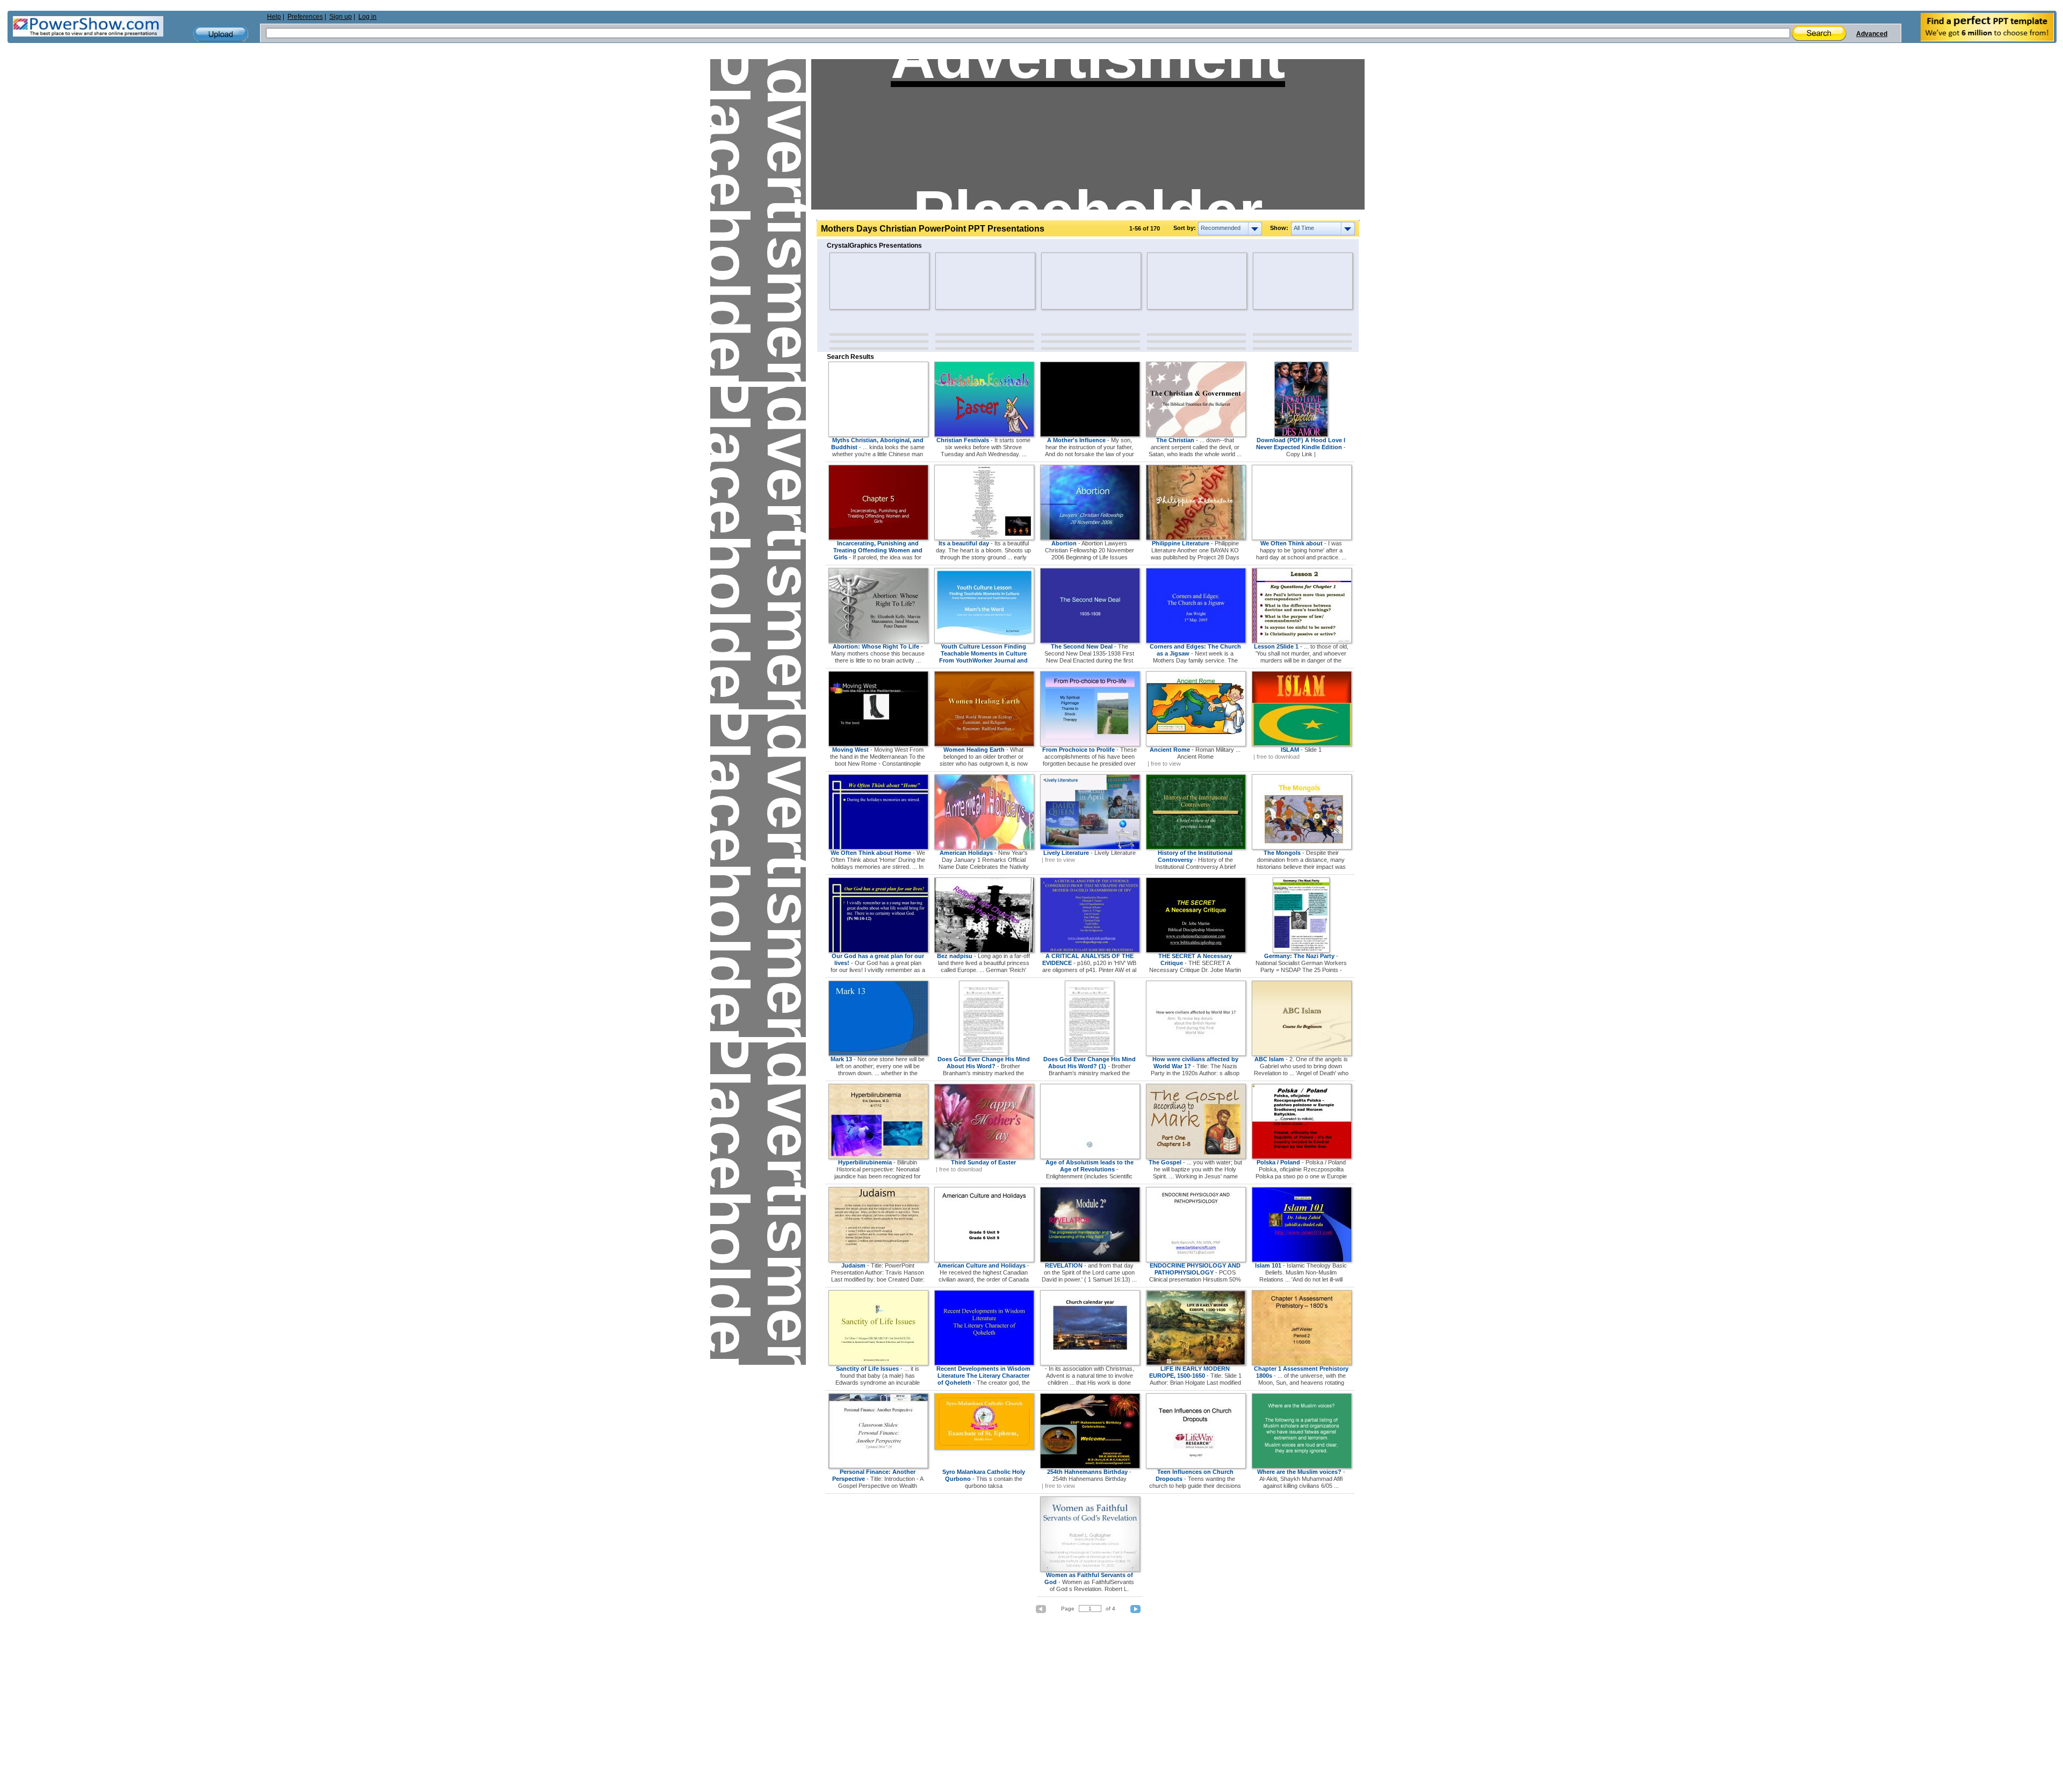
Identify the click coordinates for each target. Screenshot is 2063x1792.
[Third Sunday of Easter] (984, 1157)
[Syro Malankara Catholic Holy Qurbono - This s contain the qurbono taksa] (984, 1448)
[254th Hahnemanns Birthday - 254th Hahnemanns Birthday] (1090, 1466)
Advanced (1872, 34)
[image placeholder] (861, 281)
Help (274, 17)
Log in (367, 17)
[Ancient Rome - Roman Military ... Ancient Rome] (1196, 744)
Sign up (341, 17)
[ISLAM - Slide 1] (1302, 744)
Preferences (305, 17)
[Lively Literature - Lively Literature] (1090, 847)
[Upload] (221, 34)
